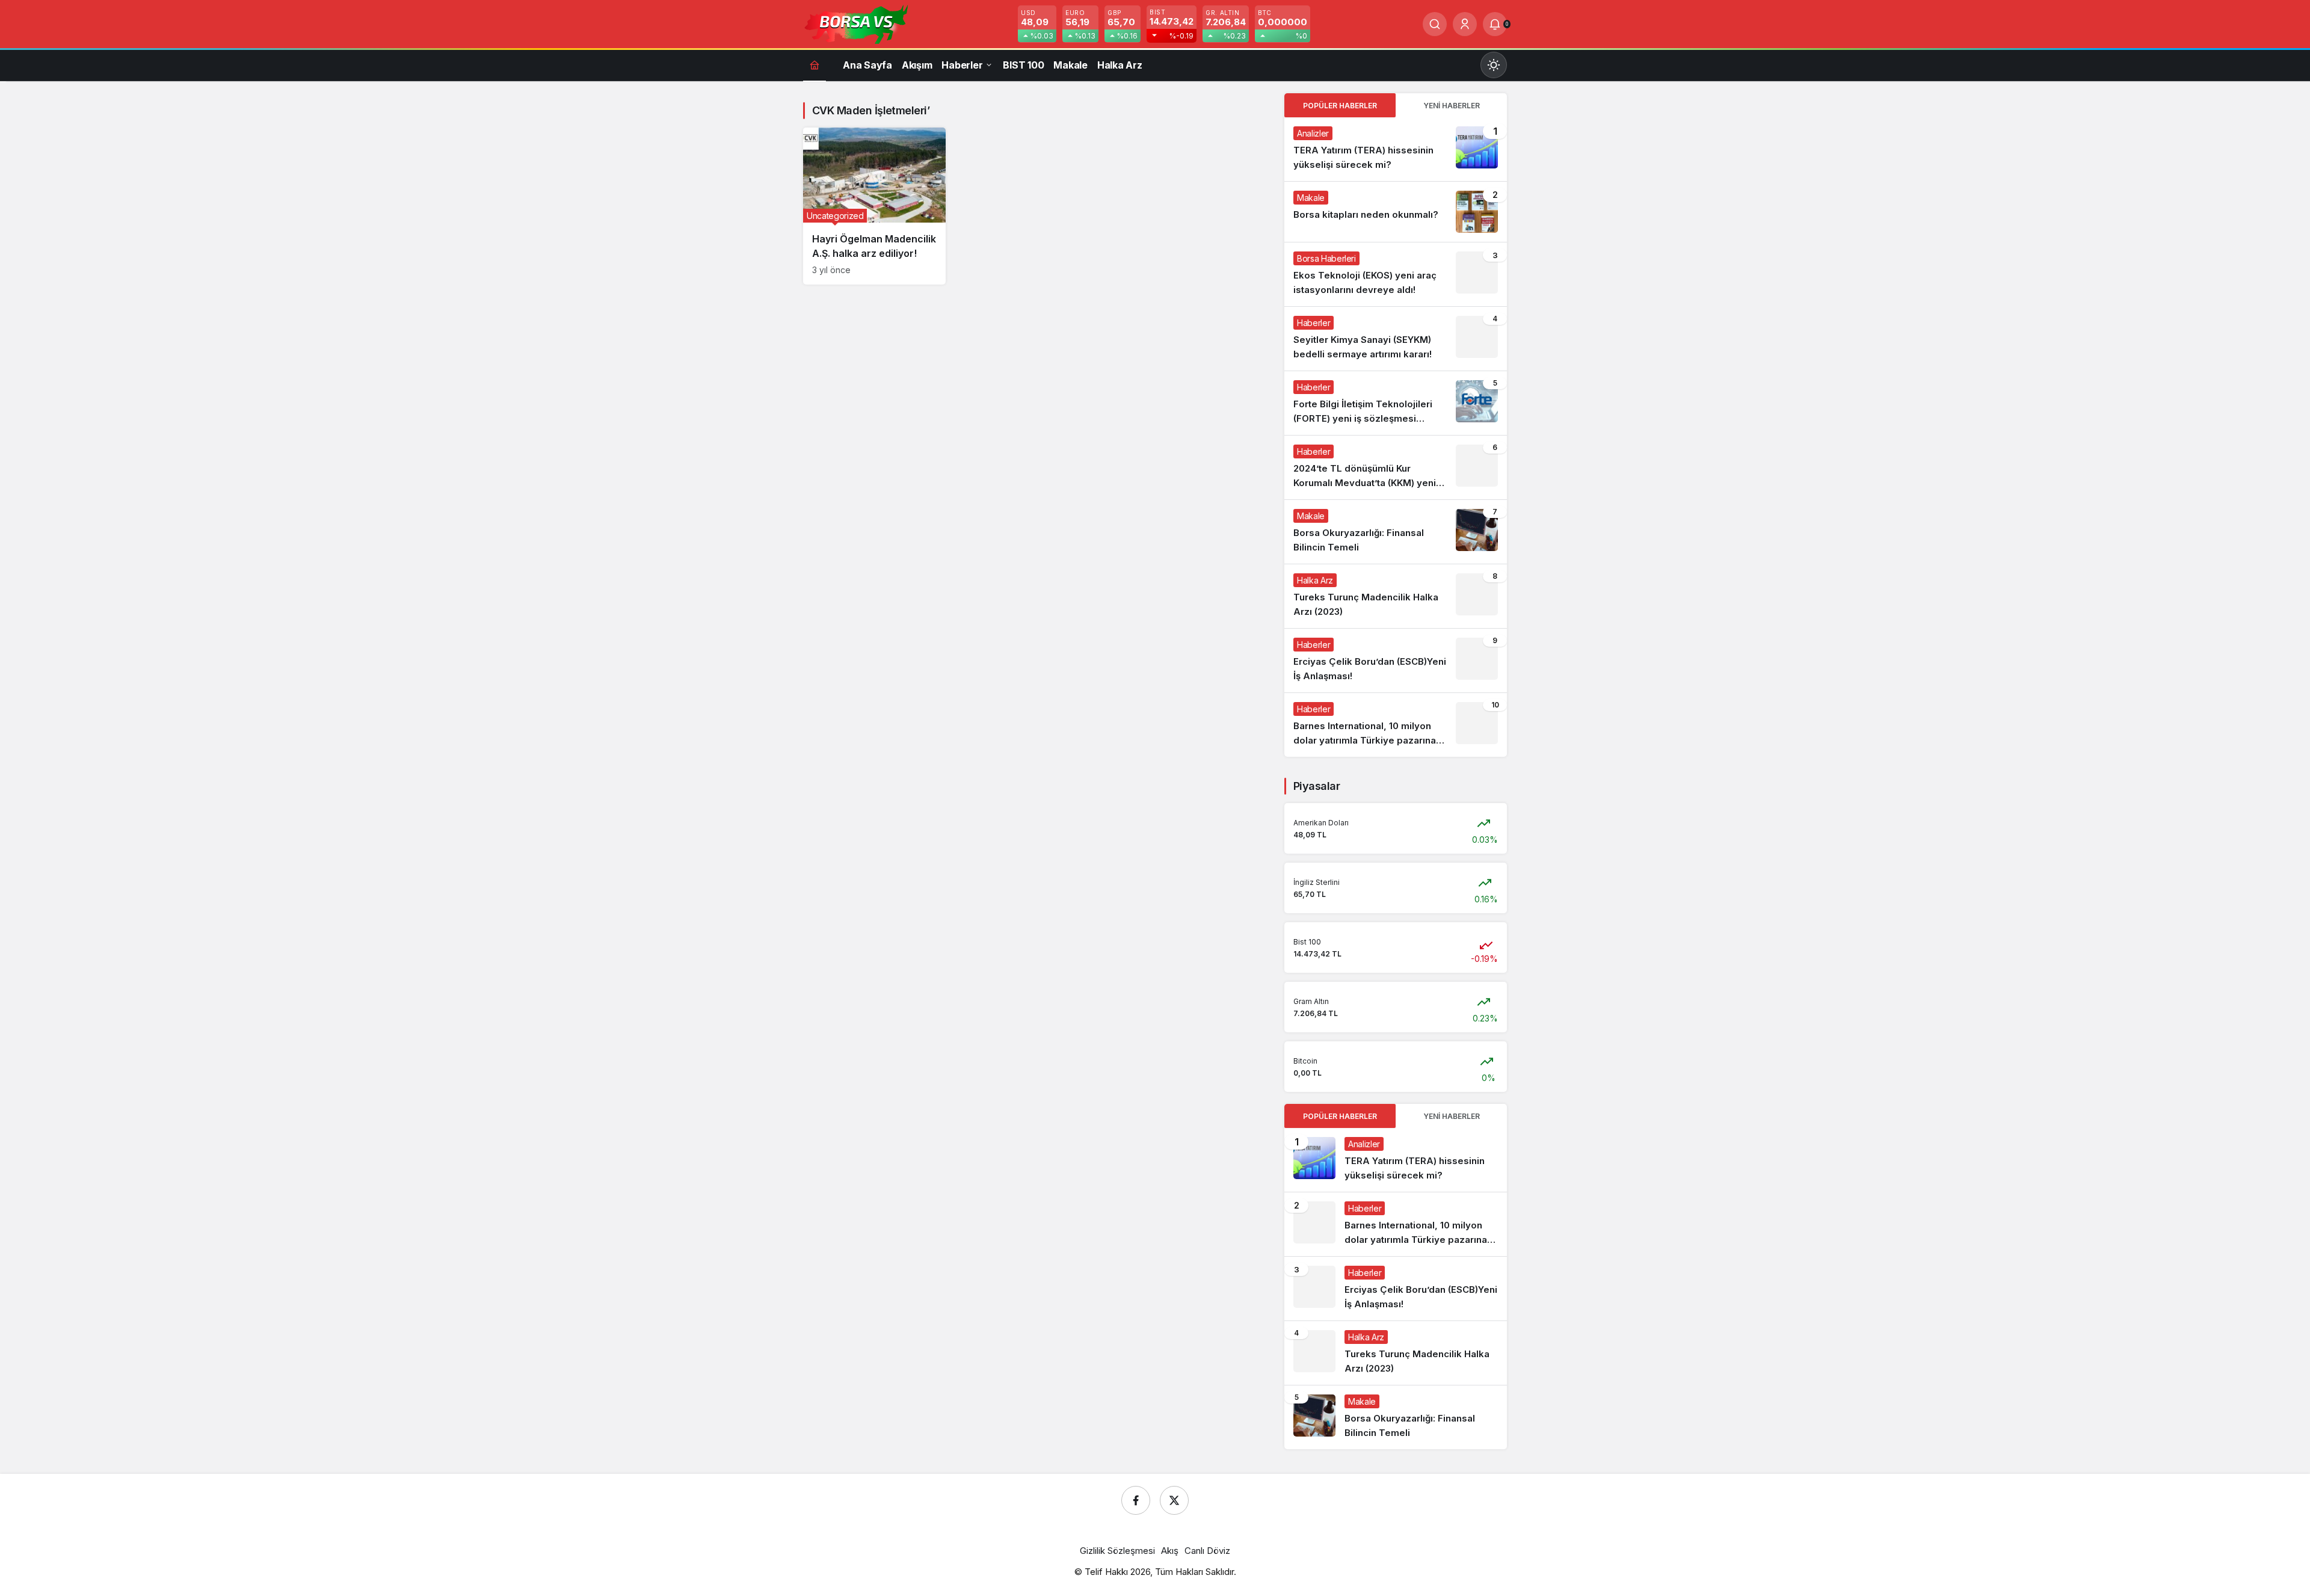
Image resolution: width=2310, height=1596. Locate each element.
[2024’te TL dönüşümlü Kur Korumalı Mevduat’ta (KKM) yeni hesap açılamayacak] (1396, 467)
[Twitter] (1174, 1500)
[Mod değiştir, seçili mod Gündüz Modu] (1494, 65)
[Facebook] (1136, 1500)
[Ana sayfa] (815, 65)
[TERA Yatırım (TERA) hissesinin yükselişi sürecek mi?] (1396, 149)
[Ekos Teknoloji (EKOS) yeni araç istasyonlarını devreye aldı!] (1396, 274)
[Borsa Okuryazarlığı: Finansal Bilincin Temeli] (1396, 532)
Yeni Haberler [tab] (1452, 106)
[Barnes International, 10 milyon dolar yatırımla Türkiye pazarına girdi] (1396, 725)
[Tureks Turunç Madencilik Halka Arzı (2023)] (1396, 596)
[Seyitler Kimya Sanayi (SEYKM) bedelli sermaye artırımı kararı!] (1396, 339)
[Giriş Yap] (1465, 24)
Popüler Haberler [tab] (1340, 106)
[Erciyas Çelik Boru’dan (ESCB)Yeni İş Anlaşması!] (1396, 661)
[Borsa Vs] (857, 23)
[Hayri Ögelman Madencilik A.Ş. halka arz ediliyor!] (874, 206)
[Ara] (1435, 24)
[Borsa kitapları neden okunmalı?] (1396, 212)
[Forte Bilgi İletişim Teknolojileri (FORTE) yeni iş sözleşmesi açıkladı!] (1396, 403)
